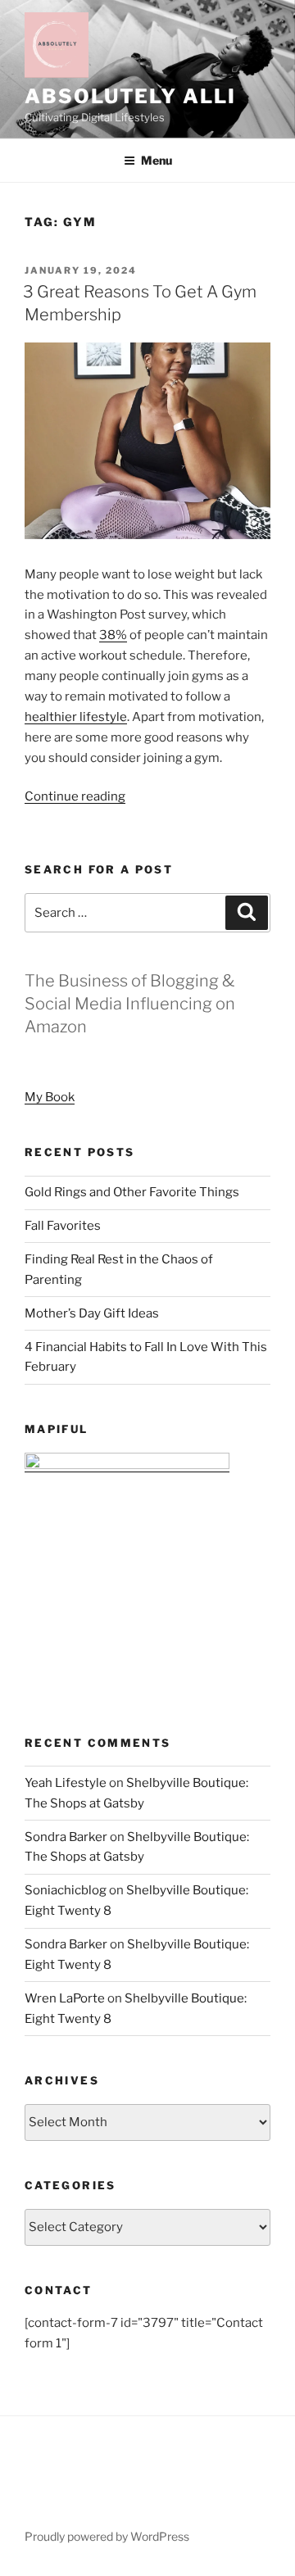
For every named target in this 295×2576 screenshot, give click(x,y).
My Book (50, 1097)
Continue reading (75, 796)
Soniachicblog (66, 1890)
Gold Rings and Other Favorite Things (132, 1192)
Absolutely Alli (130, 96)
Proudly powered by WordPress (107, 2536)
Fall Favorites (63, 1226)
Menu (157, 160)
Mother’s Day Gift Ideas (92, 1313)
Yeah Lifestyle (66, 1783)
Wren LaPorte (65, 1998)
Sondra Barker (66, 1837)
